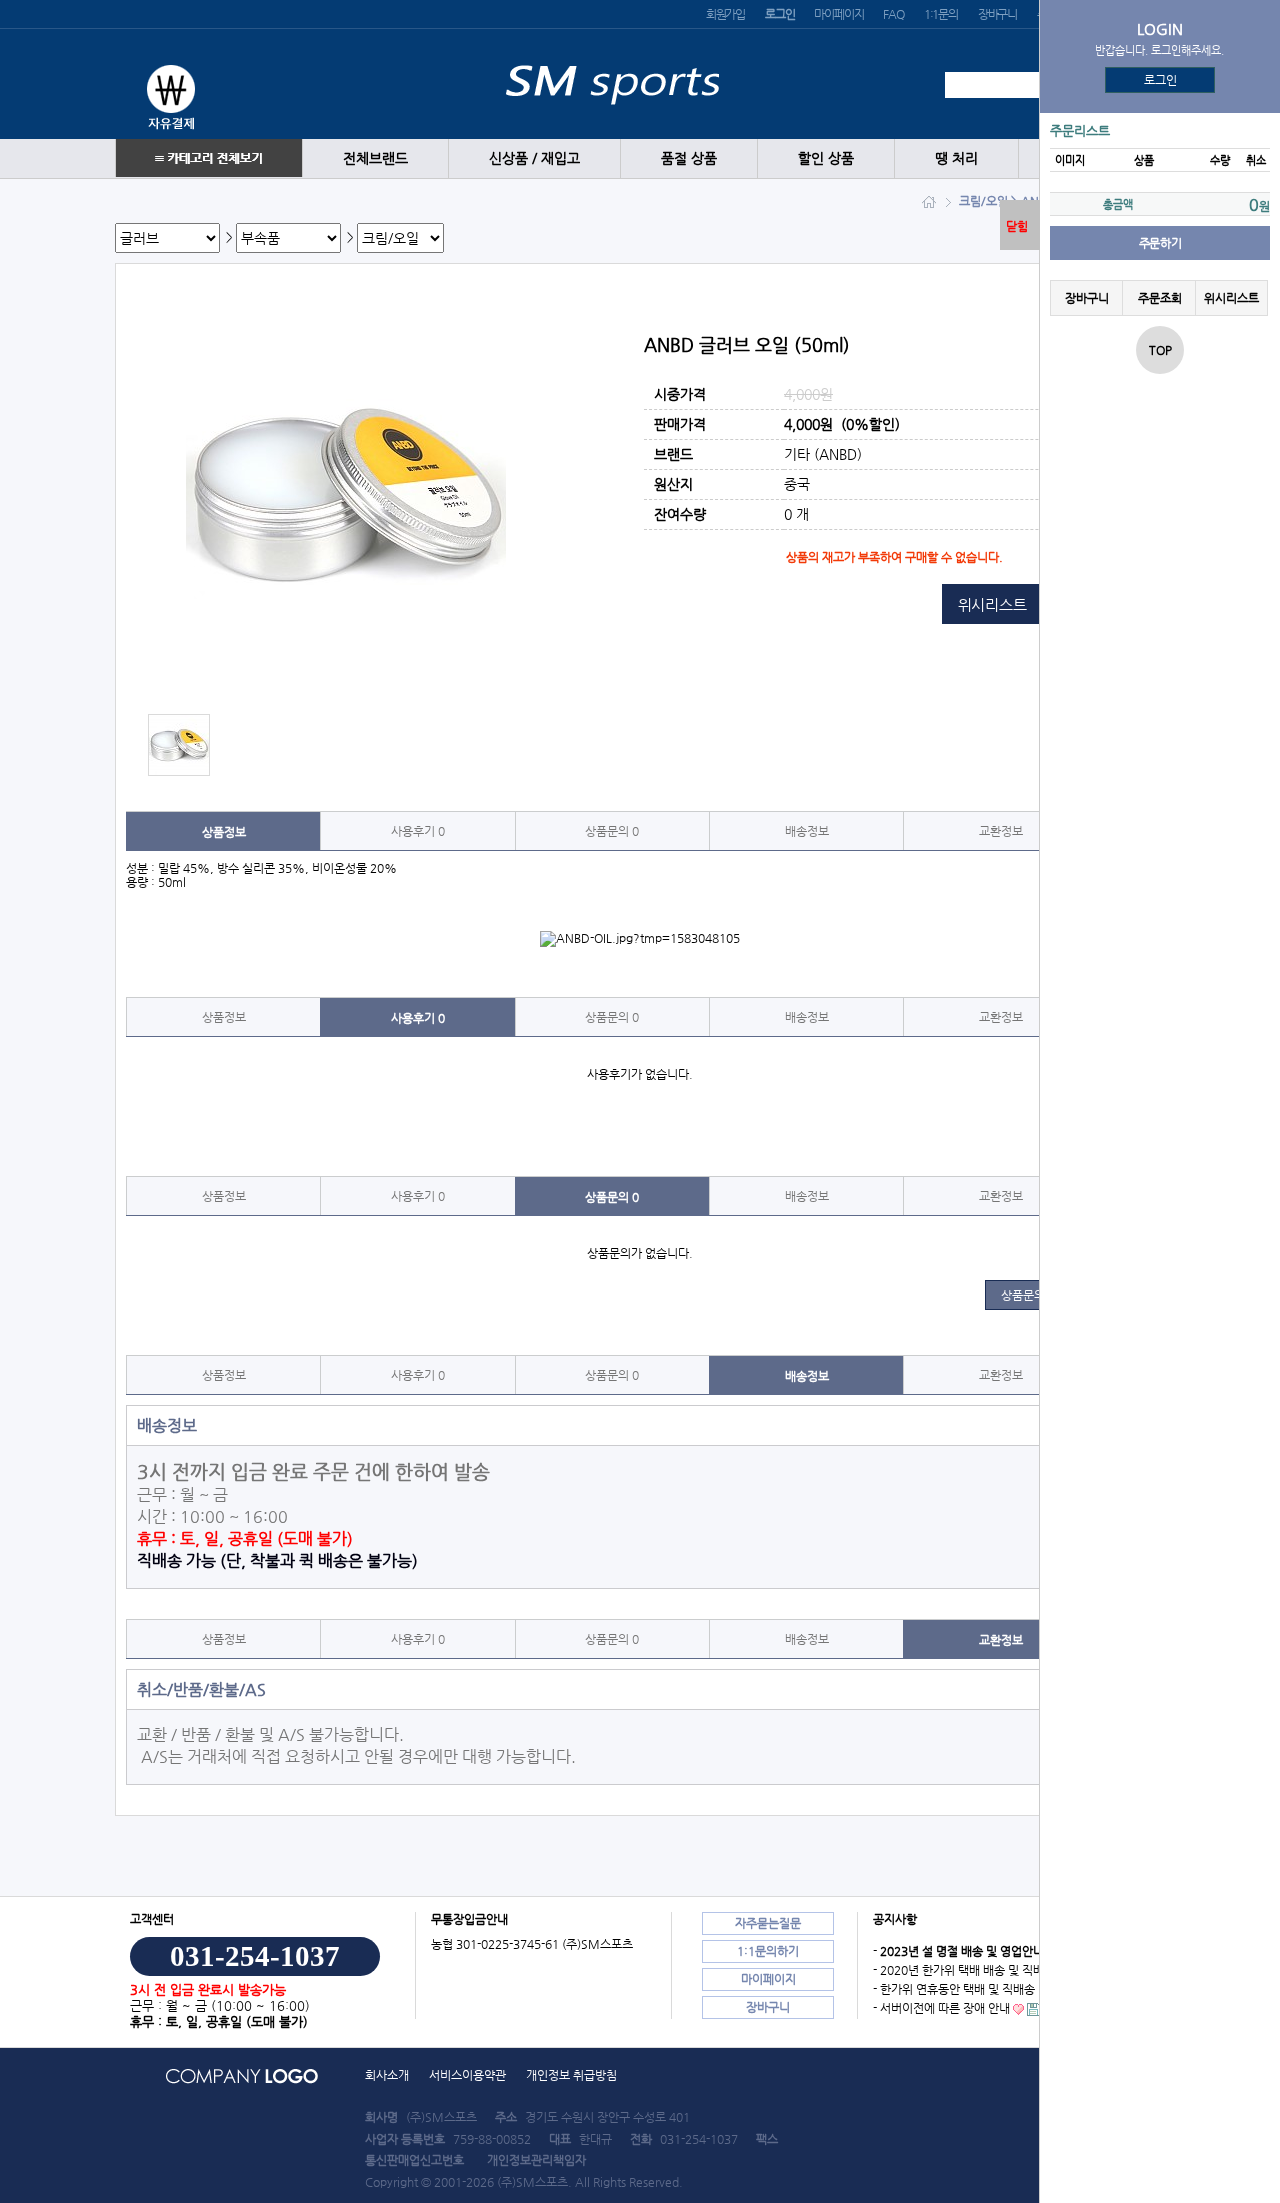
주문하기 (1160, 243)
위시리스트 (1231, 298)
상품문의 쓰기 (1035, 1295)
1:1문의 (941, 14)
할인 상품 (826, 158)
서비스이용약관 (467, 2075)
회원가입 (725, 14)
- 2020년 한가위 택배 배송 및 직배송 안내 (976, 1970)
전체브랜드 (375, 158)
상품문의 (612, 831)
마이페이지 (838, 14)
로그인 (1160, 80)
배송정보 (807, 831)
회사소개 (387, 2075)
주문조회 (1159, 298)
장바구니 (997, 14)
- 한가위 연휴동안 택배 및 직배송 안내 (966, 1989)
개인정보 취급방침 (571, 2075)
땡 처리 (956, 158)
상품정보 (224, 832)
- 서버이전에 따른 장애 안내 (941, 2008)
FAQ (893, 14)
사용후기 (418, 831)
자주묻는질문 (768, 1923)
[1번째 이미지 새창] (179, 744)
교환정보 (1001, 831)
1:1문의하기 (768, 1951)
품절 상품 (689, 158)
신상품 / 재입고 (534, 158)
